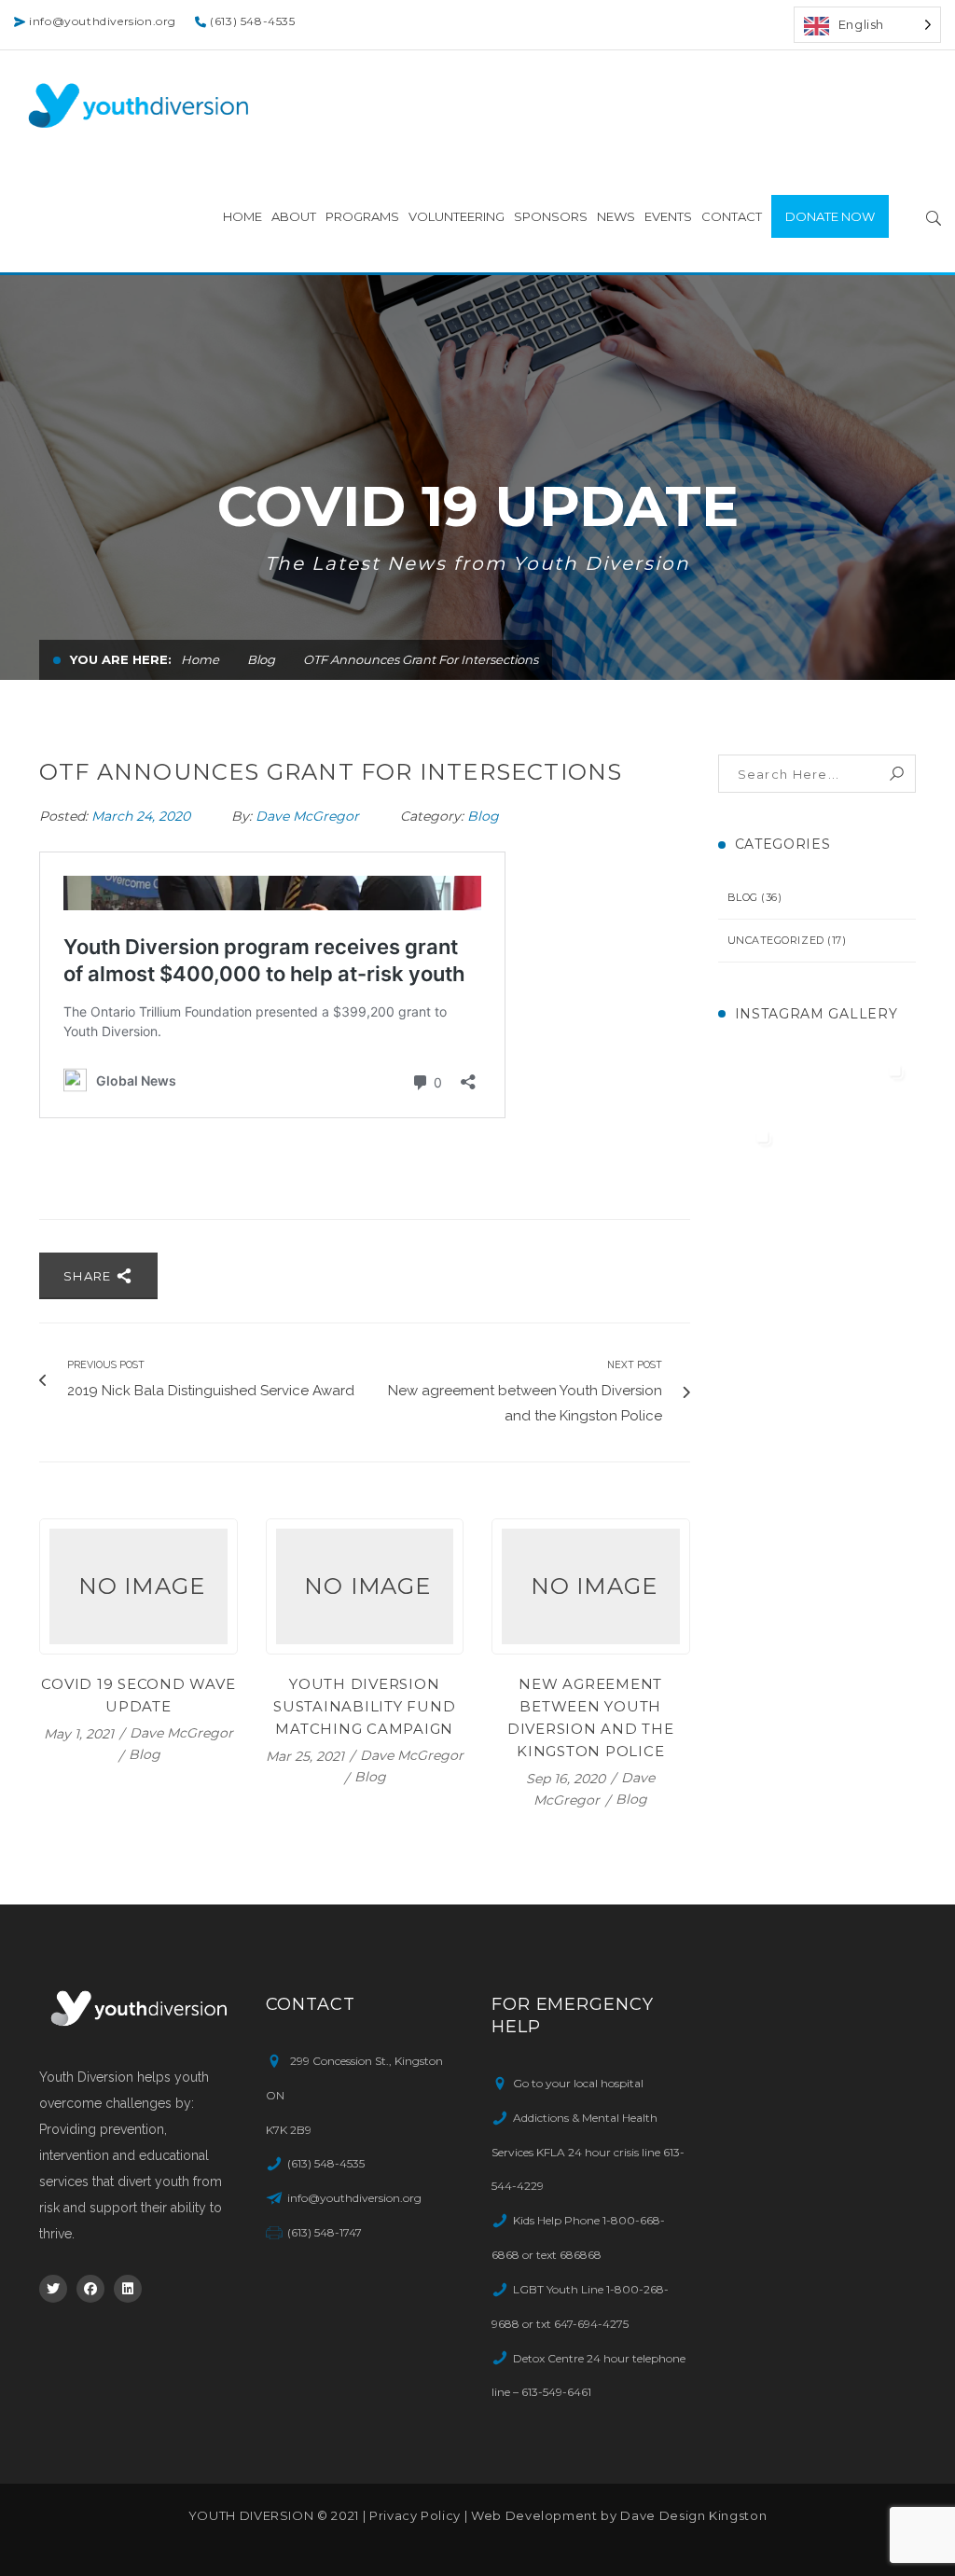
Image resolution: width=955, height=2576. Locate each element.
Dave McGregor (307, 816)
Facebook (90, 2289)
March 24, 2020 (143, 816)
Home (200, 659)
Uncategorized (776, 940)
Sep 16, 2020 (567, 1778)
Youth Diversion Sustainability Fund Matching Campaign (364, 1706)
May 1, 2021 (81, 1733)
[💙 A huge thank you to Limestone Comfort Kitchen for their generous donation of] (816, 1152)
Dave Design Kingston (693, 2515)
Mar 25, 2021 (307, 1755)
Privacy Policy (415, 2515)
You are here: (121, 659)
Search (897, 774)
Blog (261, 659)
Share (90, 1276)
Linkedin (128, 2289)
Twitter (53, 2289)
